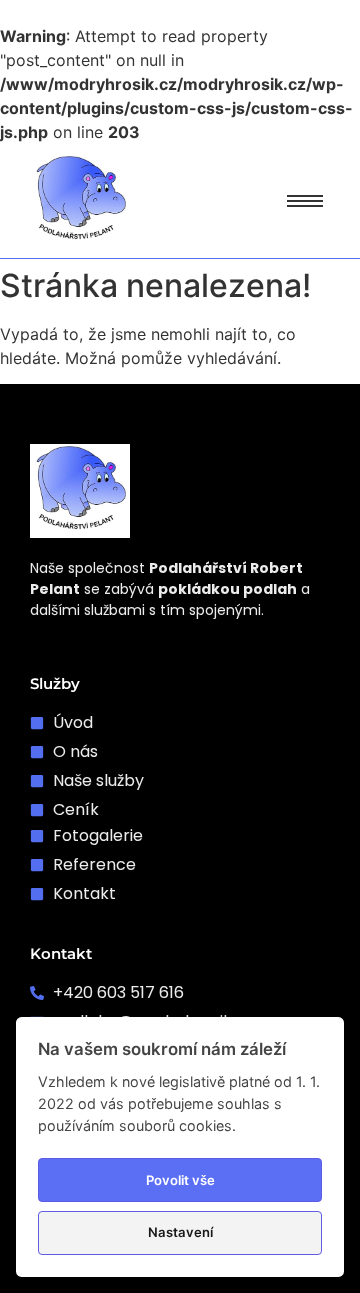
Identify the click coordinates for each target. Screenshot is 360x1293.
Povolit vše (180, 1180)
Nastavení (180, 1232)
